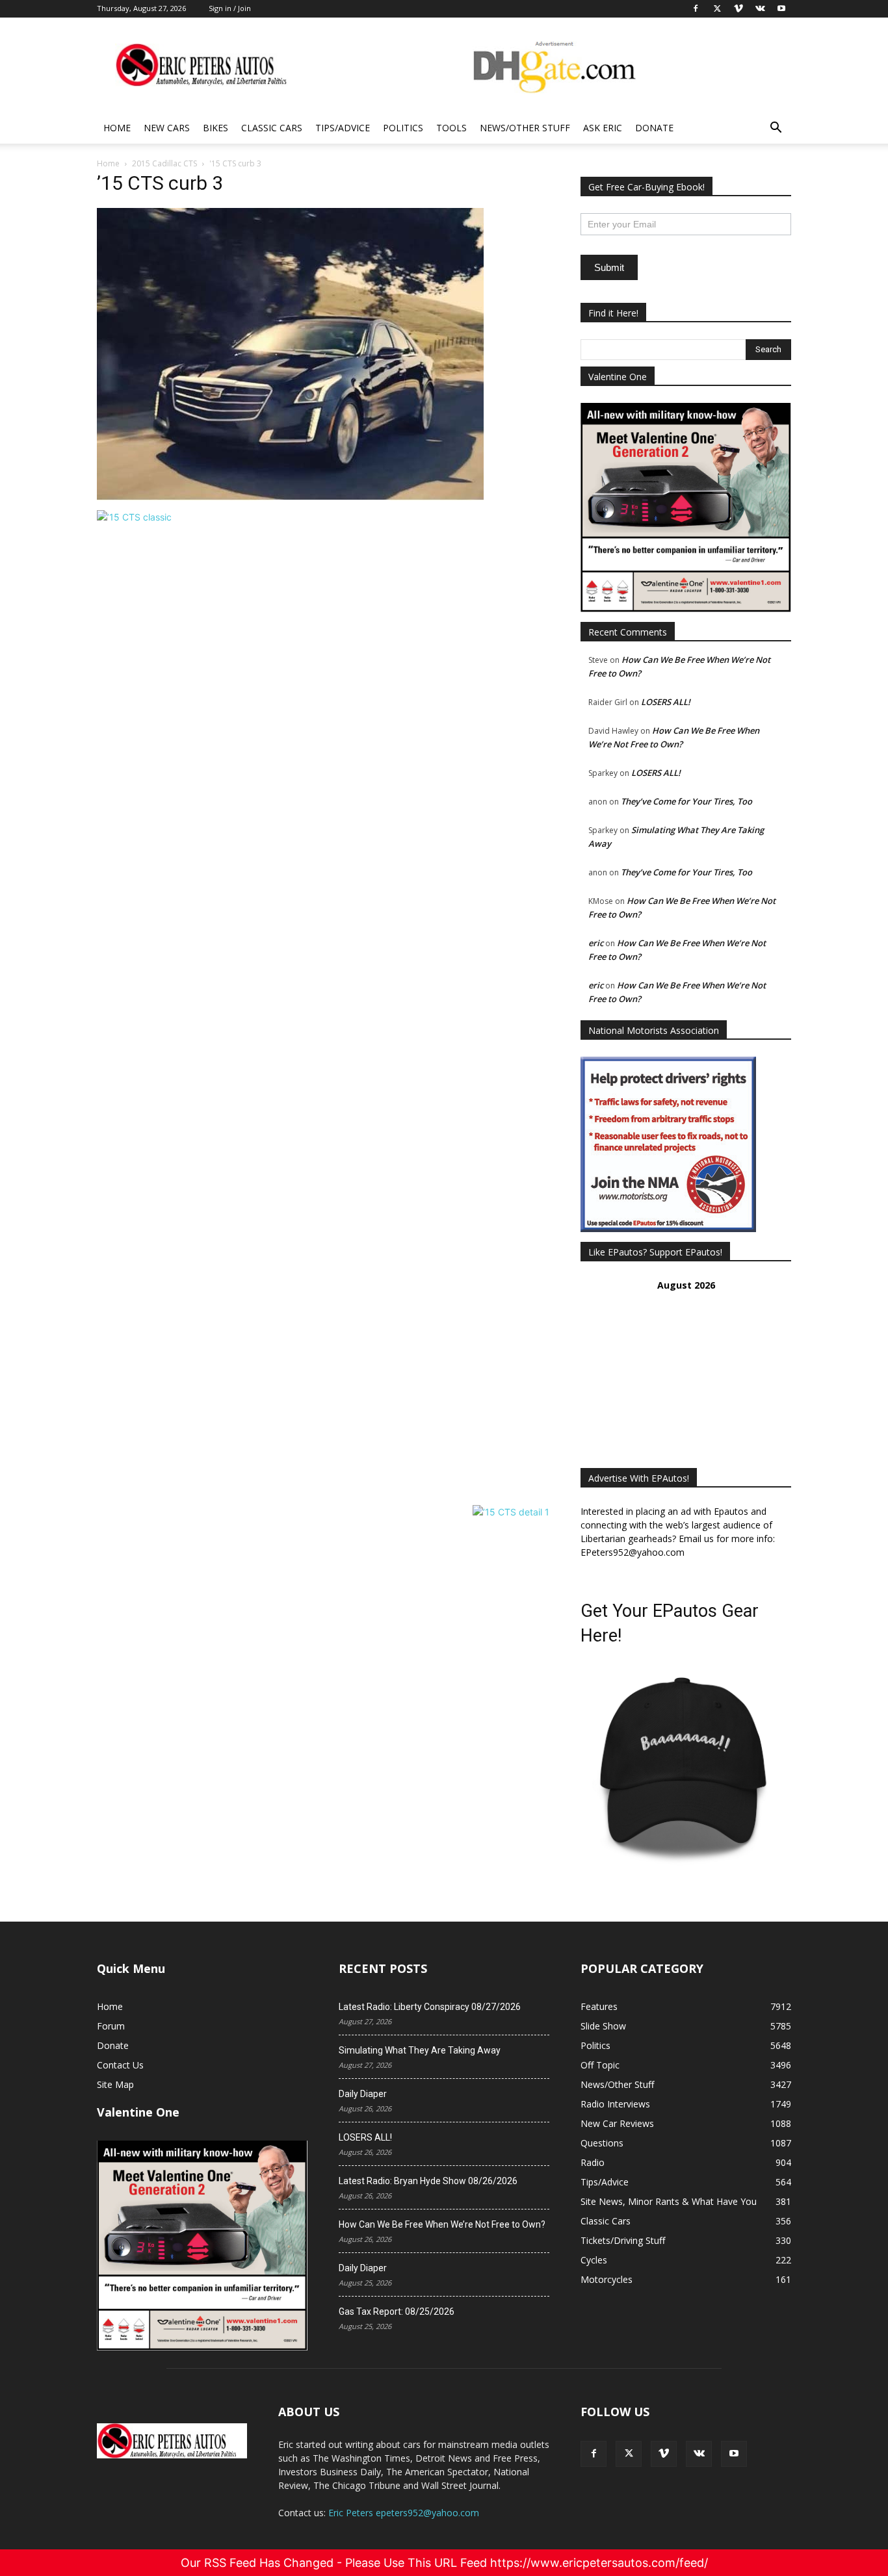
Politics (403, 128)
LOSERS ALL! (666, 702)
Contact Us (120, 2065)
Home (117, 128)
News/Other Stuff (525, 128)
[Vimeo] (664, 2454)
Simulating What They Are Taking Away (420, 2050)
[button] (776, 129)
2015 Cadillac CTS (164, 163)
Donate (654, 128)
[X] (629, 2454)
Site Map (115, 2084)
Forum (111, 2026)
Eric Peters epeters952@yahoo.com (404, 2513)
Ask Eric (603, 128)
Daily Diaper (363, 2094)
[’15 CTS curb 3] (290, 497)
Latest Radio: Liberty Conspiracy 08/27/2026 (430, 2007)
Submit (609, 267)
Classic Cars (272, 128)
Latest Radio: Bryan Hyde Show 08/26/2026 (428, 2181)
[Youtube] (734, 2454)
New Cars (167, 128)
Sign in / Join (230, 8)
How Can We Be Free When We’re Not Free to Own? (442, 2224)
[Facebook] (594, 2454)
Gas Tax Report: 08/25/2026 (397, 2312)
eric (596, 943)
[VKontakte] (699, 2454)
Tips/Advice (343, 128)
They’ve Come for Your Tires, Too (686, 801)
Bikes (215, 128)
